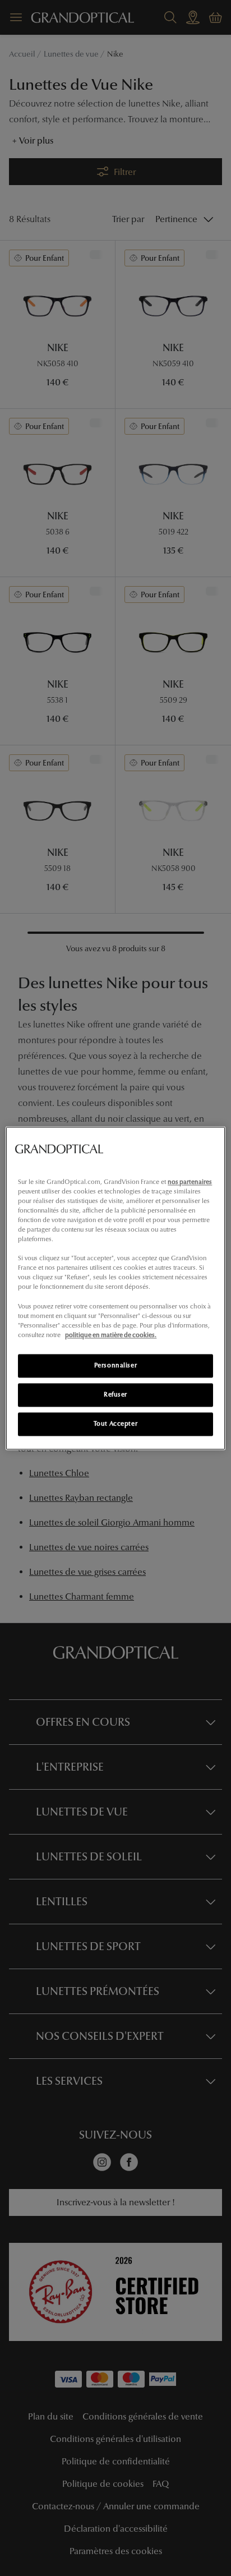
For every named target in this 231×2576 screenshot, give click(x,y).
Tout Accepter (115, 1423)
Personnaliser (115, 1365)
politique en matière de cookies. (111, 1335)
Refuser (115, 1394)
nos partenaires (190, 1182)
